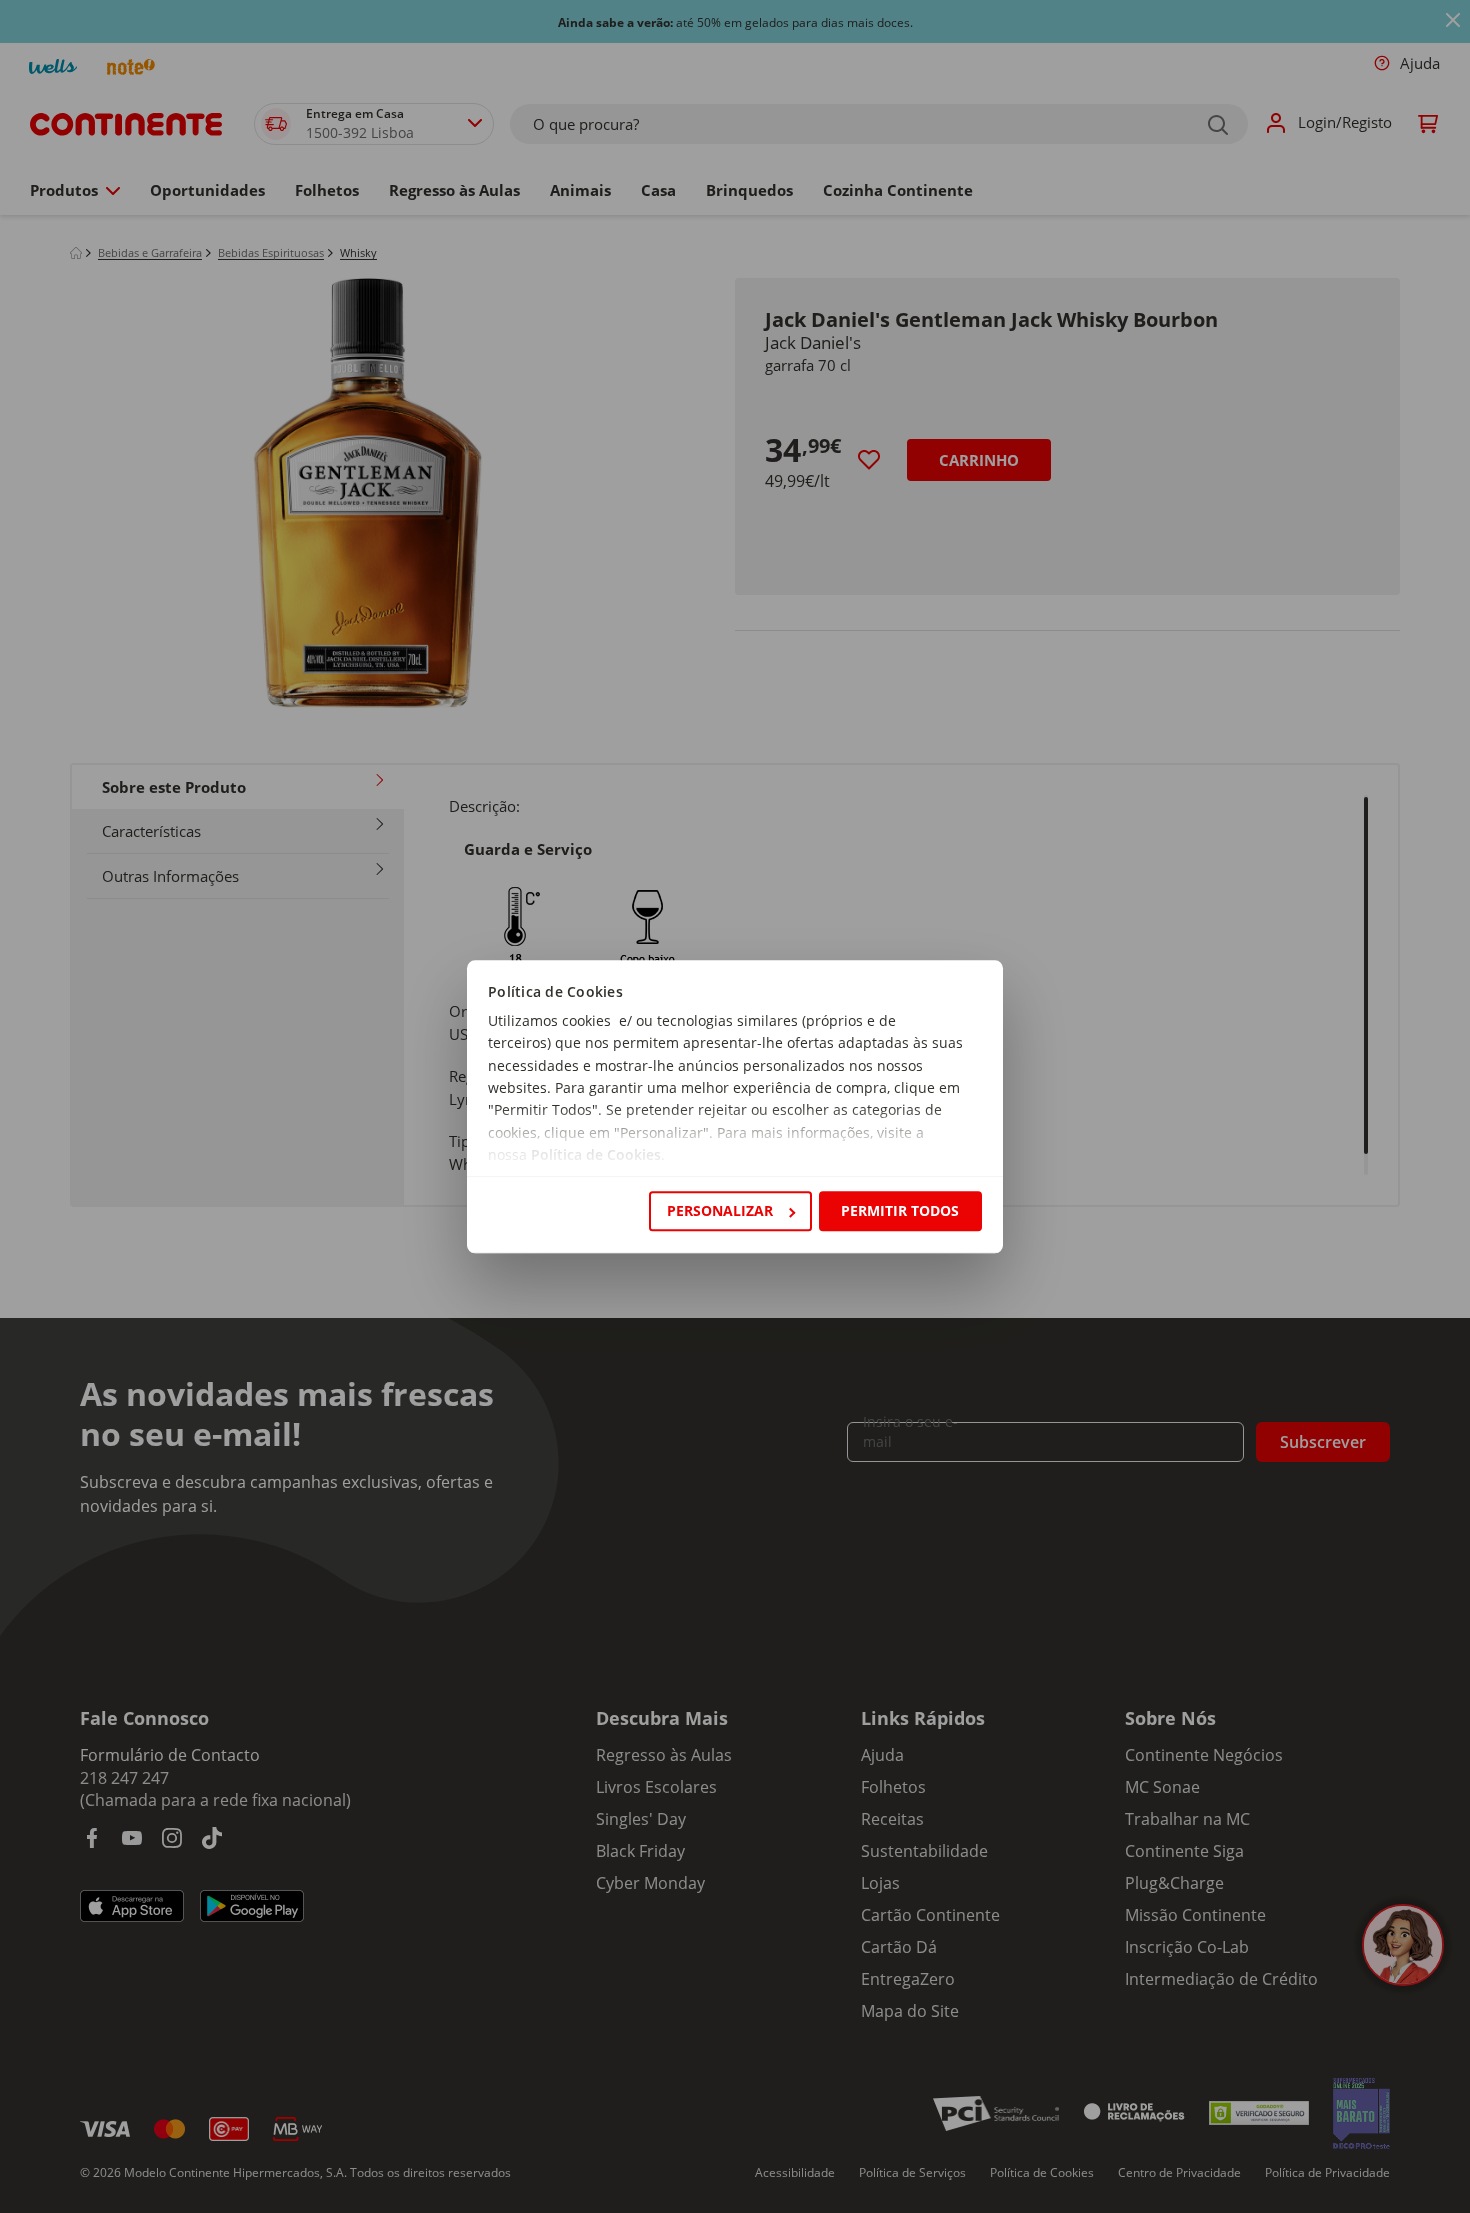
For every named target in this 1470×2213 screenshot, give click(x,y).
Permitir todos (900, 1210)
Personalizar (720, 1210)
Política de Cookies (596, 1155)
